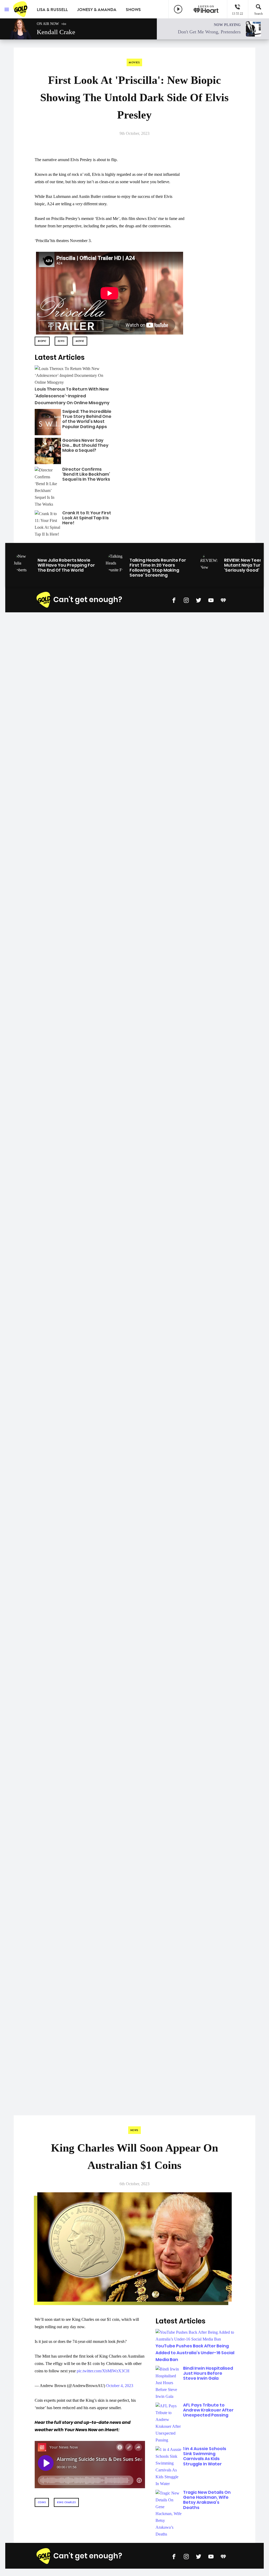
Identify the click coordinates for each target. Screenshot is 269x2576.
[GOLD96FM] (21, 9)
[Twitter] (199, 600)
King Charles (66, 2502)
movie (80, 341)
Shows (133, 10)
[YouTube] (211, 600)
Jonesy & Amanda (97, 10)
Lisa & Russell (52, 10)
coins (42, 2502)
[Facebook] (174, 600)
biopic (42, 341)
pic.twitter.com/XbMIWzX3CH (103, 2371)
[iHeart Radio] (223, 600)
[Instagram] (186, 600)
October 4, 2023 (120, 2386)
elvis (61, 341)
